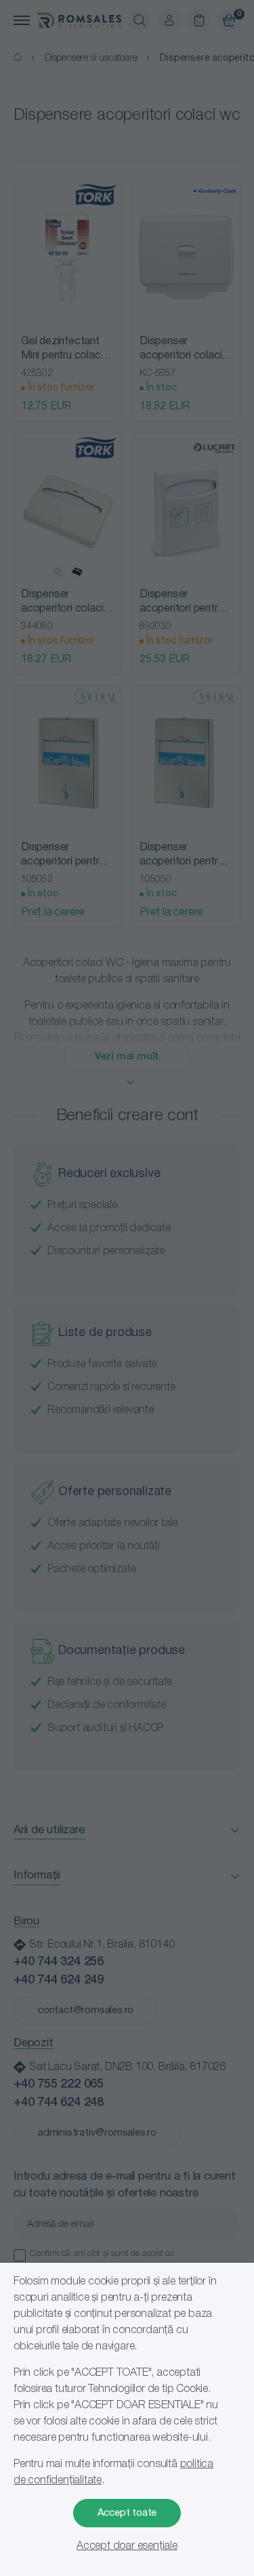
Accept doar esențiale (127, 2546)
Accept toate (127, 2513)
